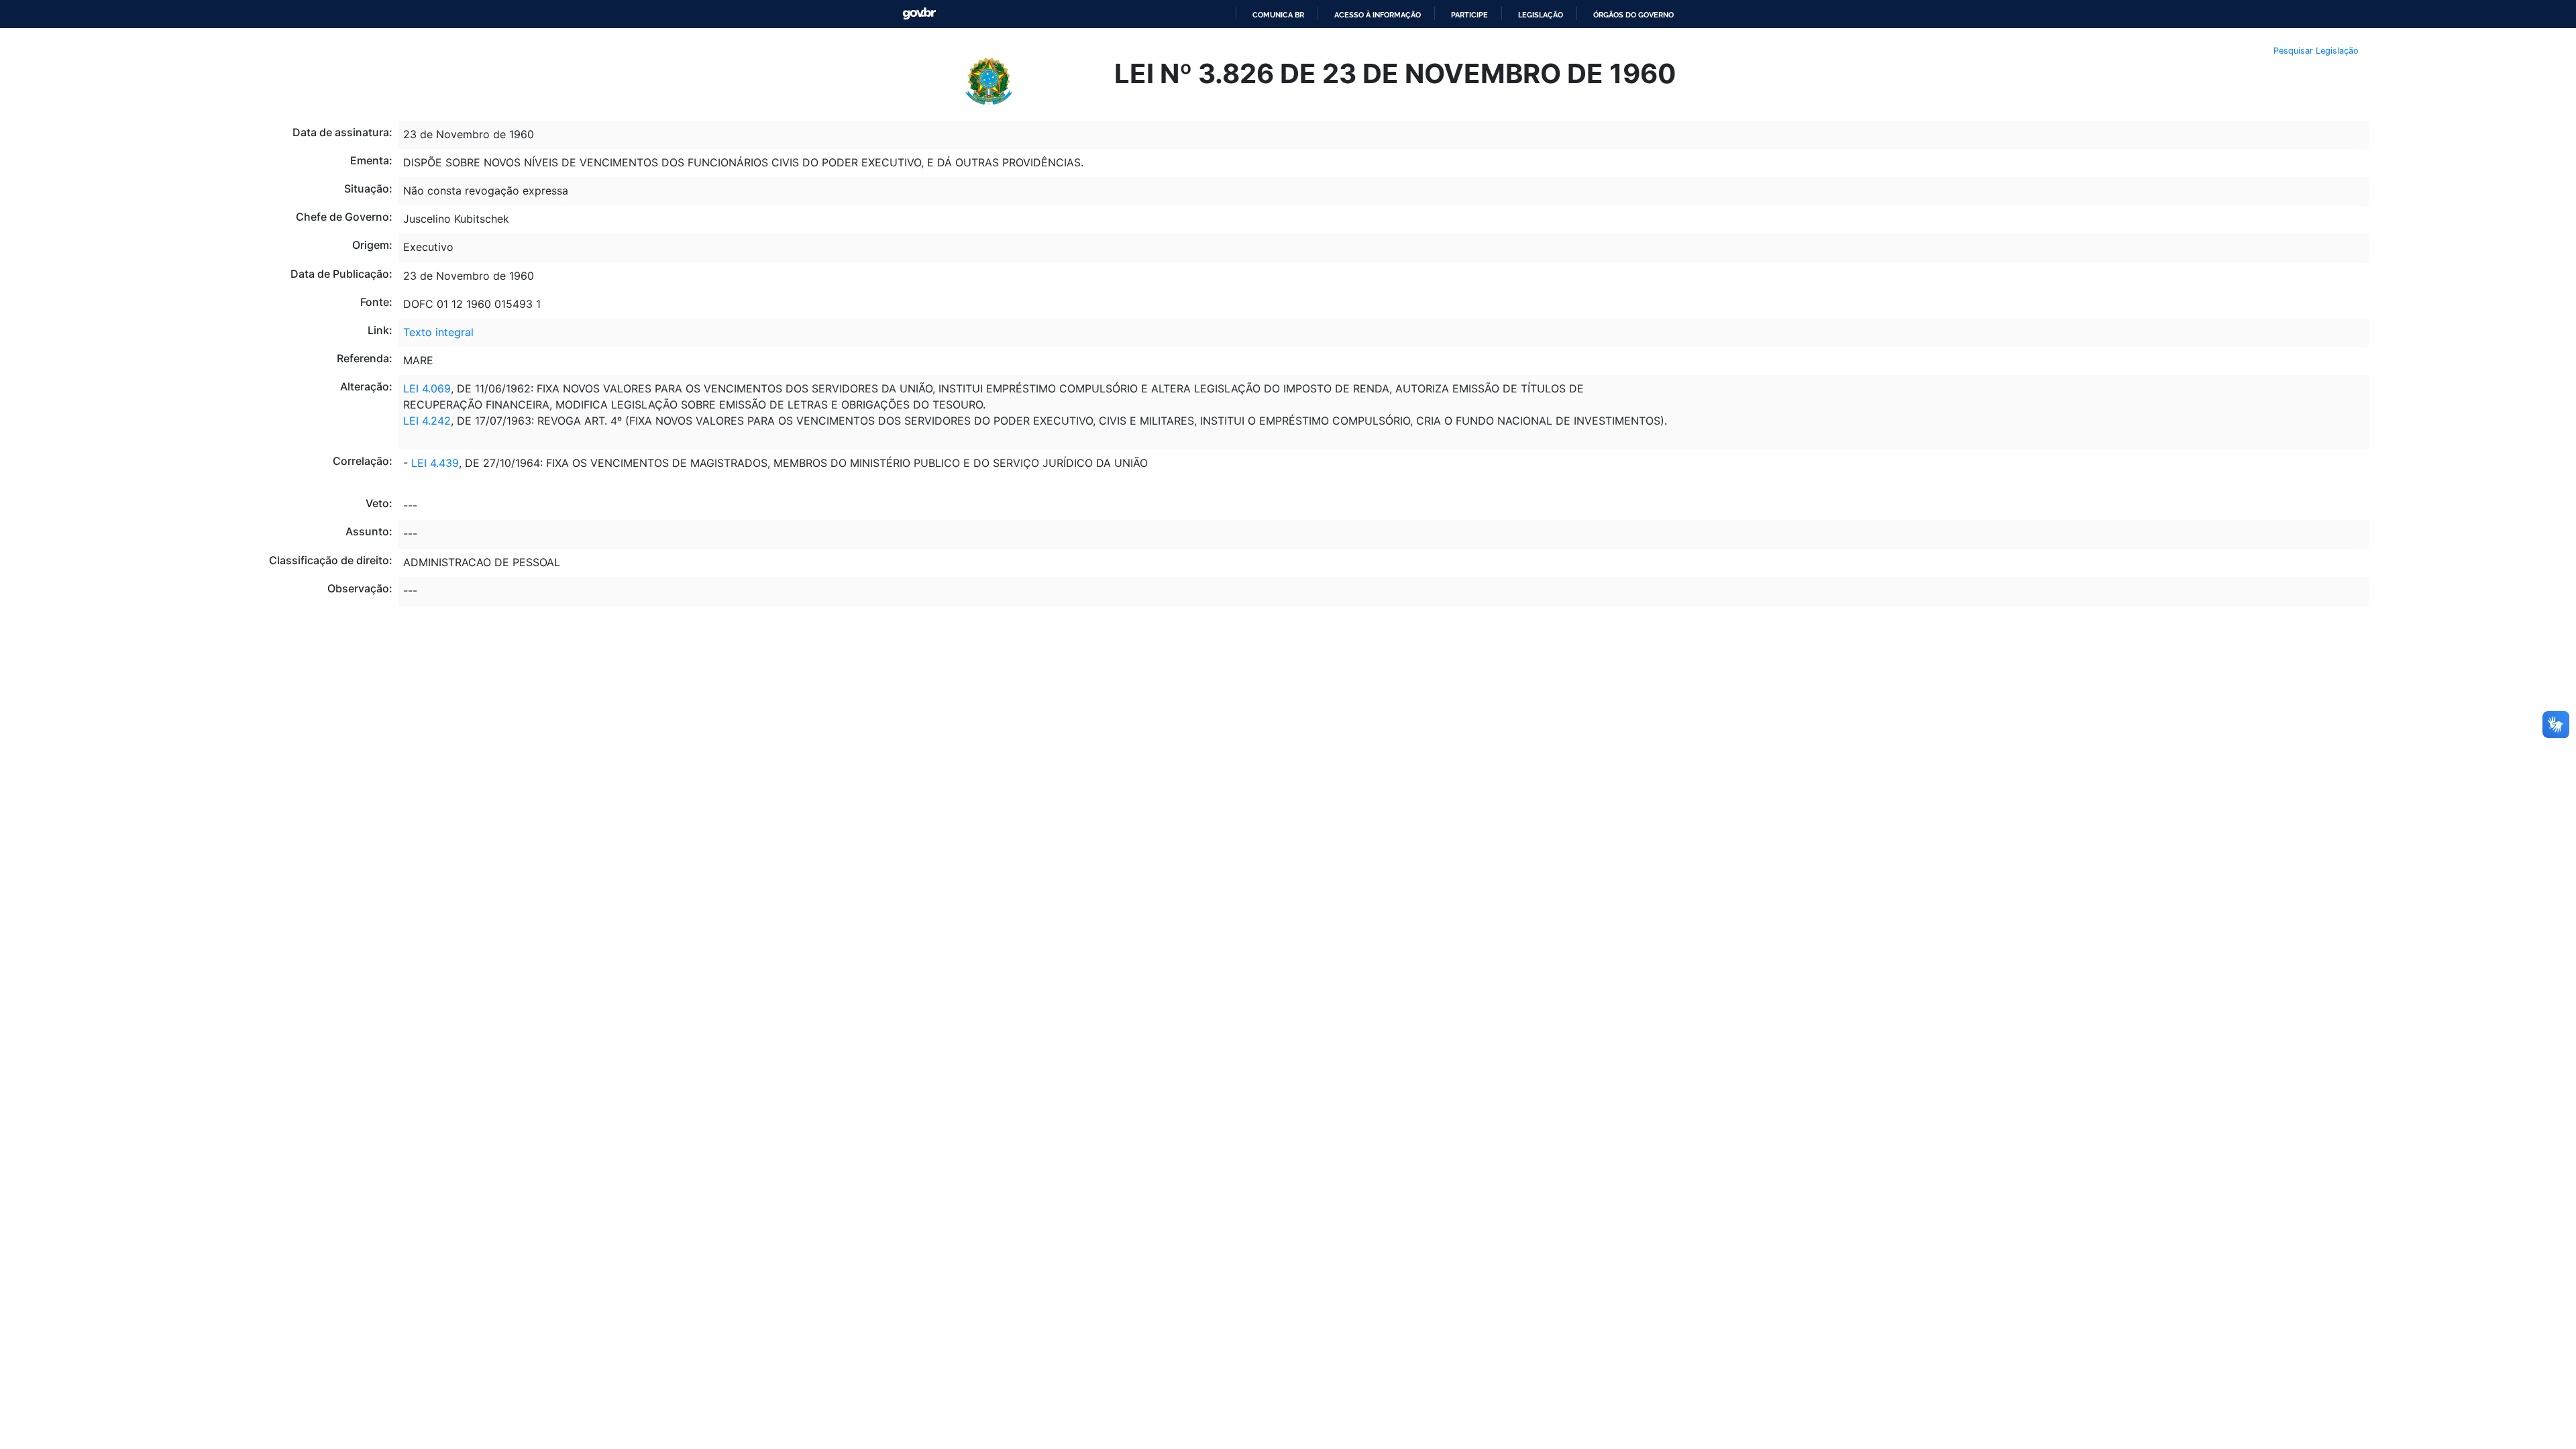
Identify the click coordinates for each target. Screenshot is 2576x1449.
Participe (1469, 15)
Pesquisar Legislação (2316, 51)
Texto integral (438, 332)
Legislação (1541, 15)
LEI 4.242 (427, 421)
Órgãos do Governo (1633, 15)
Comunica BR (1278, 15)
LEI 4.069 (427, 388)
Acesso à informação (1378, 15)
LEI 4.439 (433, 463)
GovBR (919, 14)
